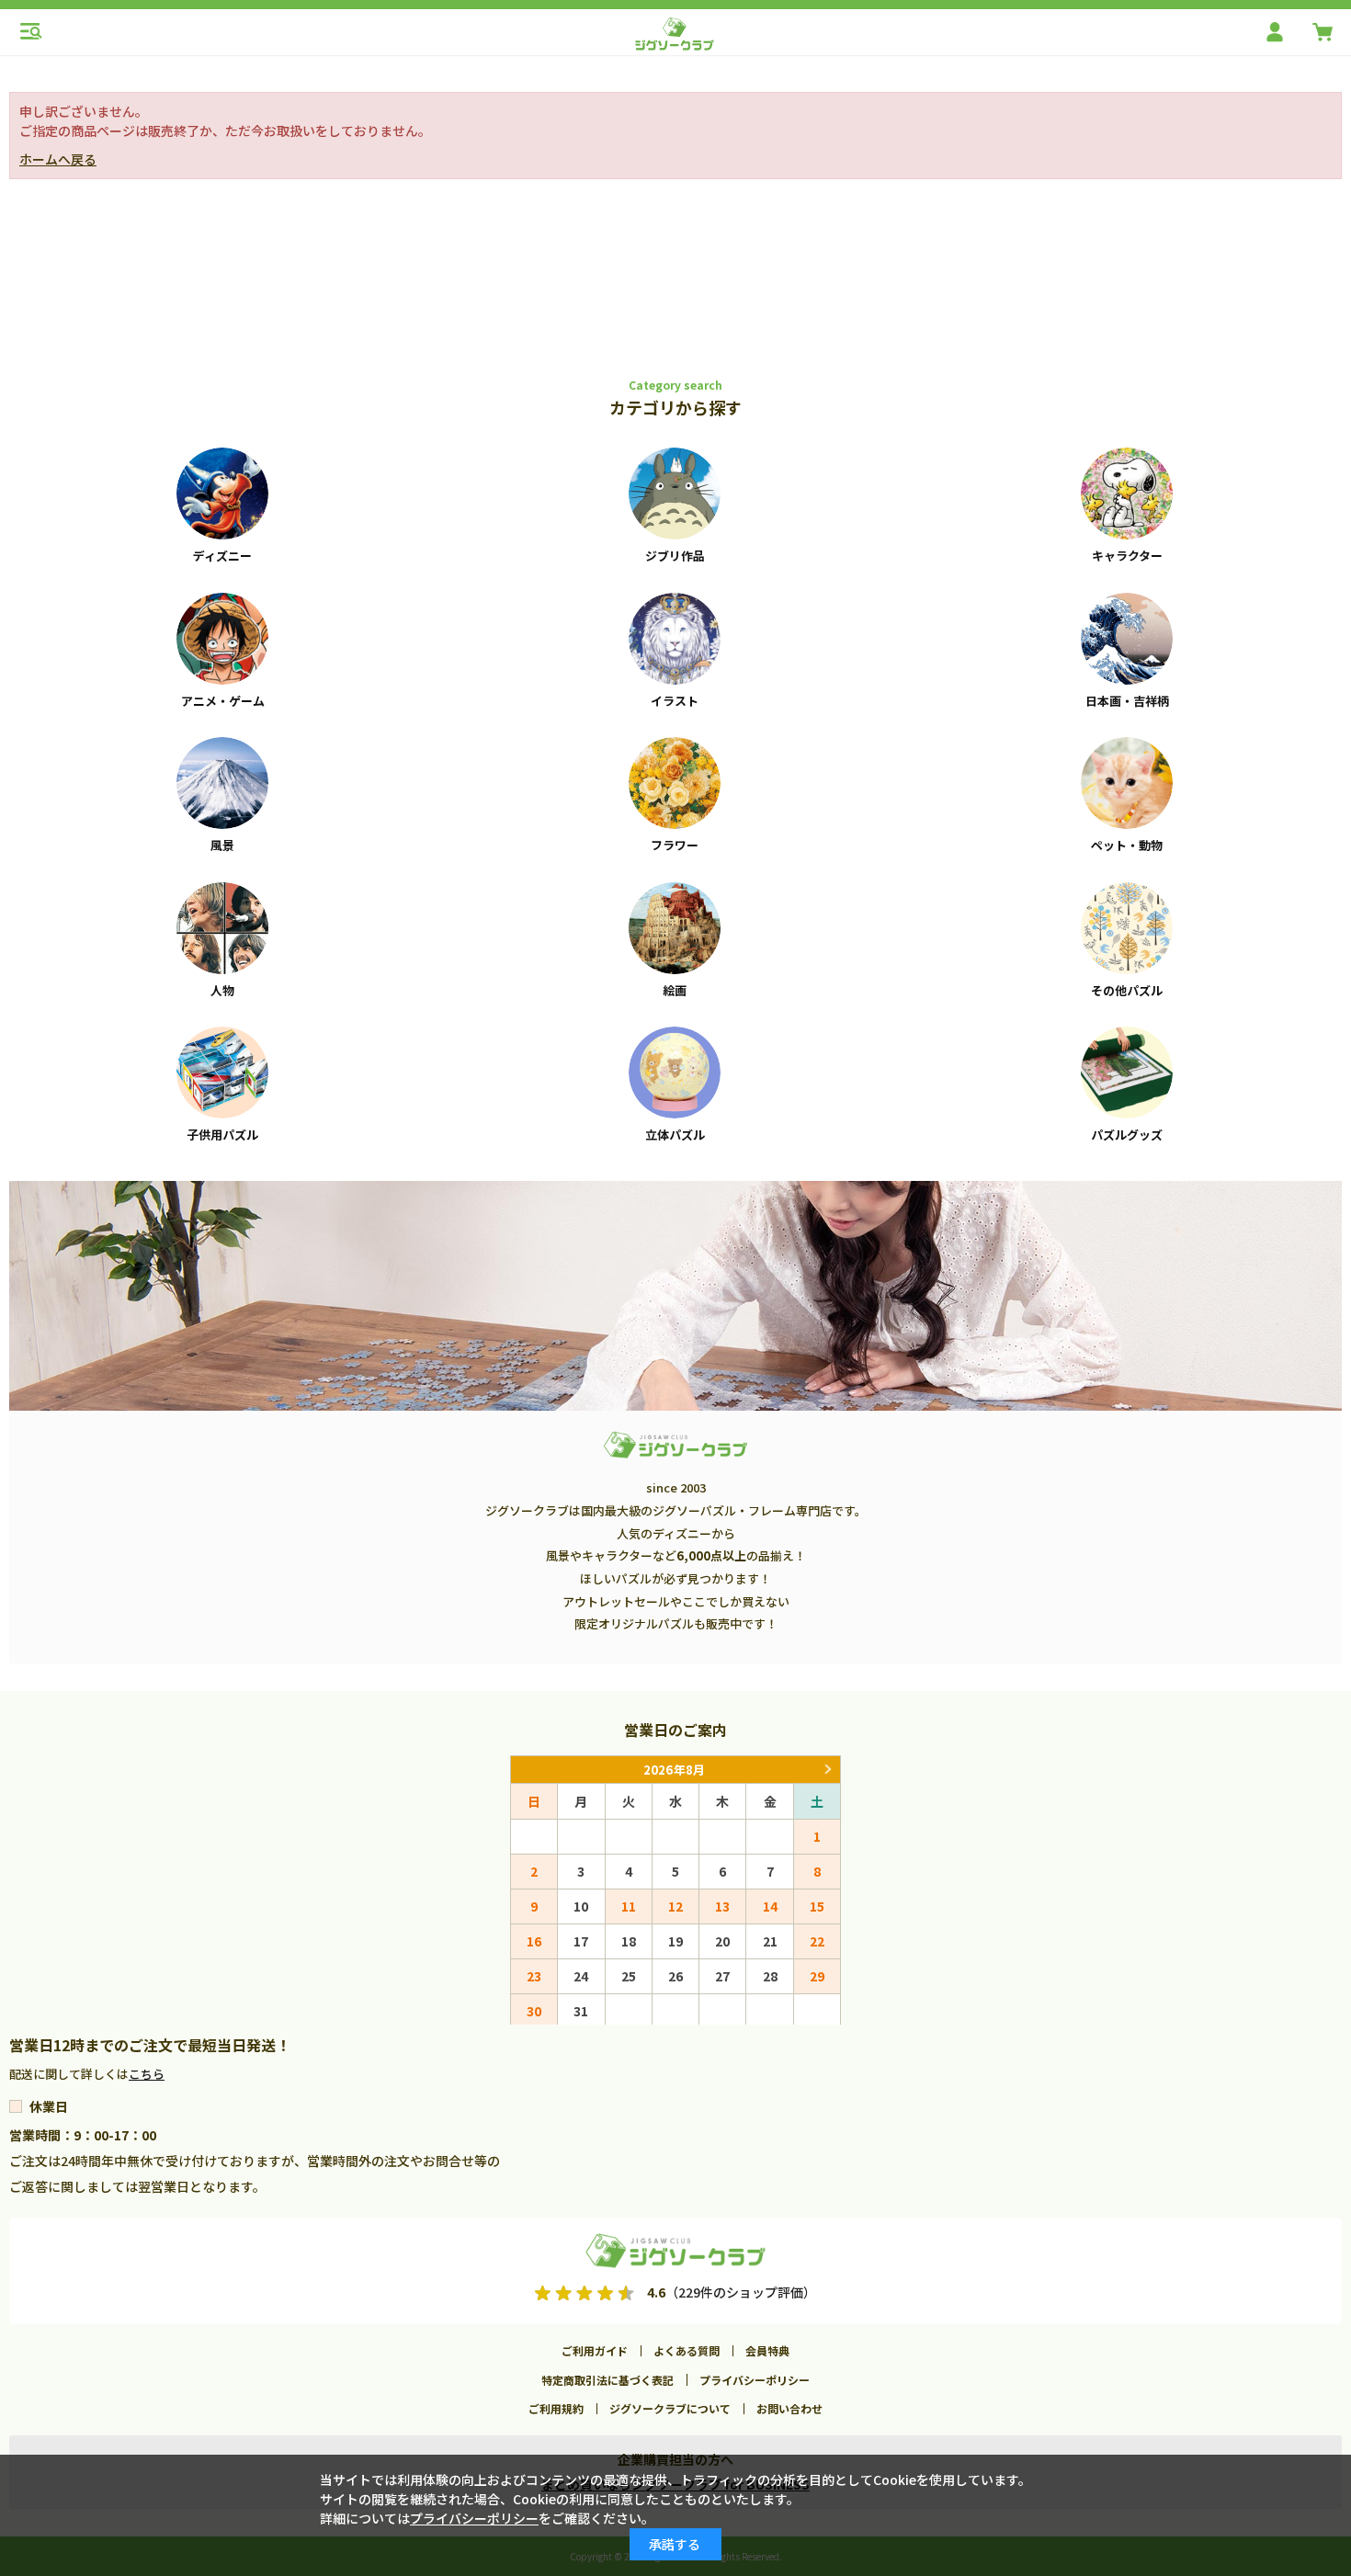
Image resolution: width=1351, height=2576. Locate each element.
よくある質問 (687, 2350)
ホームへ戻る (58, 159)
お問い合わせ (789, 2408)
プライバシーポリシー (755, 2380)
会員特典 (767, 2350)
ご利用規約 (556, 2408)
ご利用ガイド (595, 2350)
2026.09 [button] (827, 1770)
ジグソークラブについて (670, 2408)
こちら (147, 2074)
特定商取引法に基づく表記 (607, 2380)
